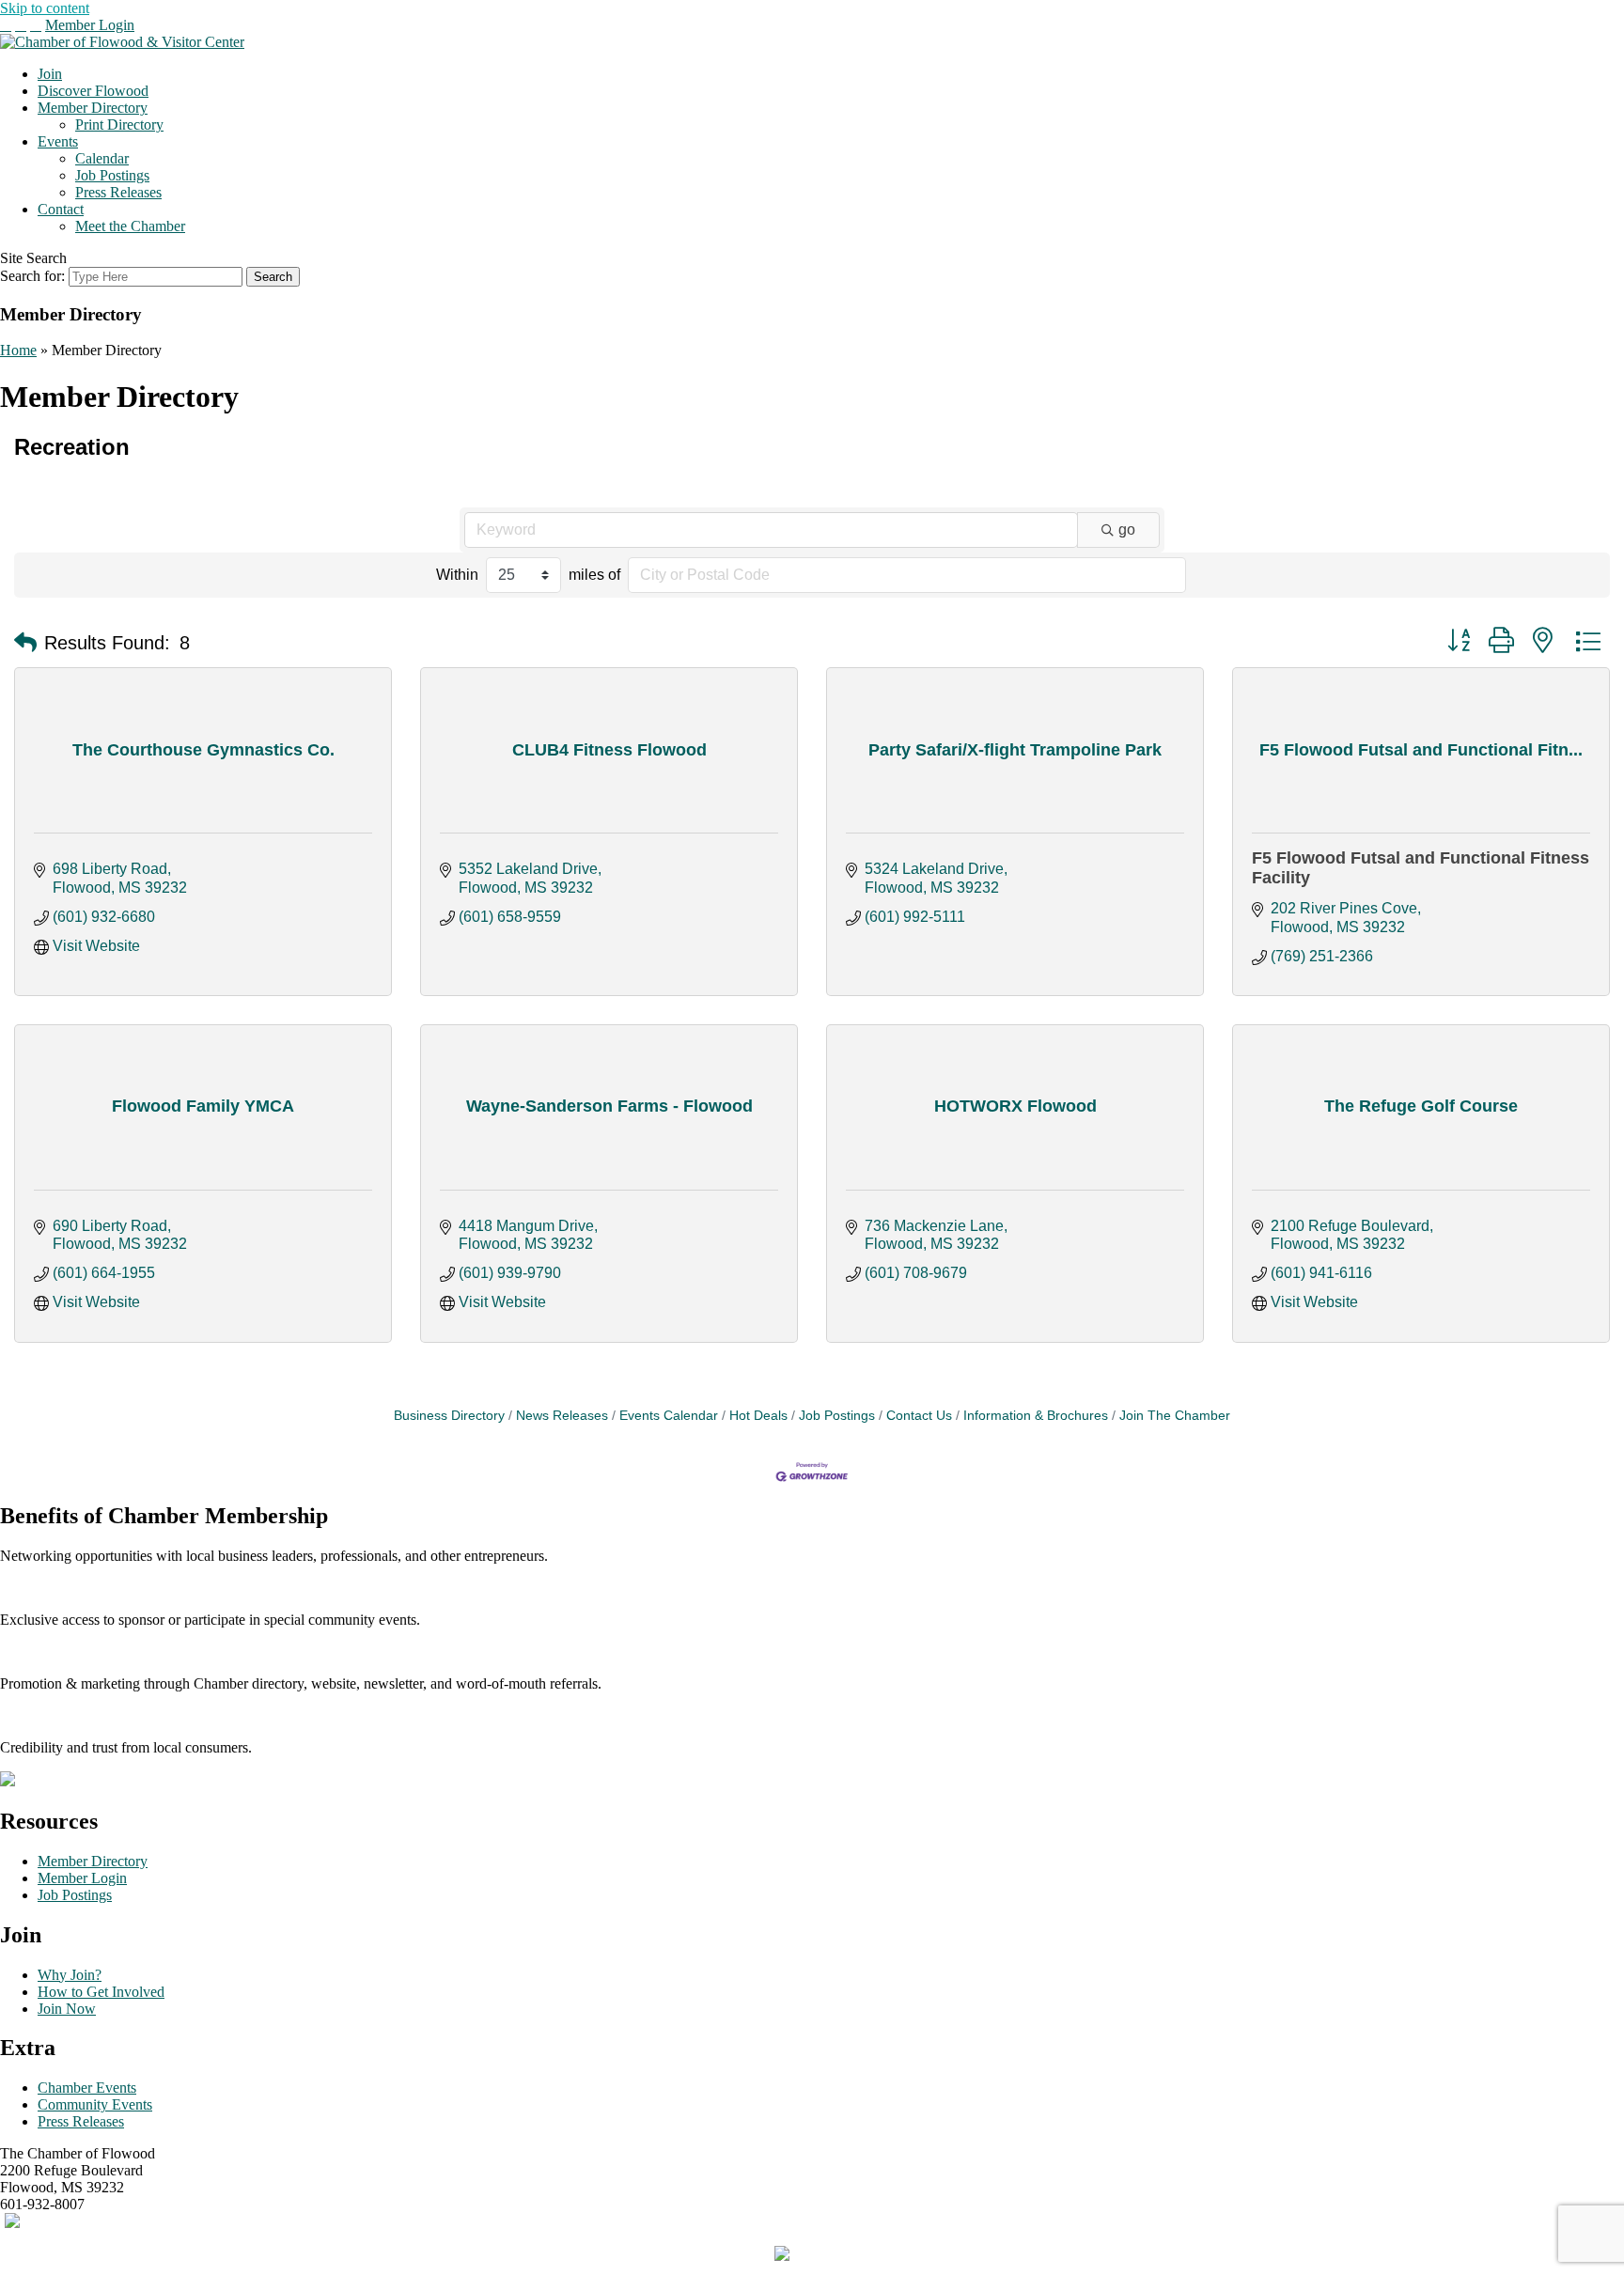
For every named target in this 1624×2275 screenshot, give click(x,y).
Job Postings (112, 175)
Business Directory (449, 1416)
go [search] (1127, 530)
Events (58, 141)
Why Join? (70, 1975)
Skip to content (45, 8)
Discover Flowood (93, 91)
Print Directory (119, 125)
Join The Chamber (1175, 1416)
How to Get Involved (101, 1992)
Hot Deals (758, 1416)
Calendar (102, 158)
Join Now (67, 2009)
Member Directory (93, 108)
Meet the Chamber (130, 226)
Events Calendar (669, 1416)
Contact (61, 209)
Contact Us (919, 1416)
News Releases (562, 1416)
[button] (25, 643)
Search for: (32, 276)
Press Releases (118, 192)
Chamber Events (87, 2088)
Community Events (95, 2104)
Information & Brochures (1036, 1416)
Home (18, 350)
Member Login (90, 25)
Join (50, 74)
